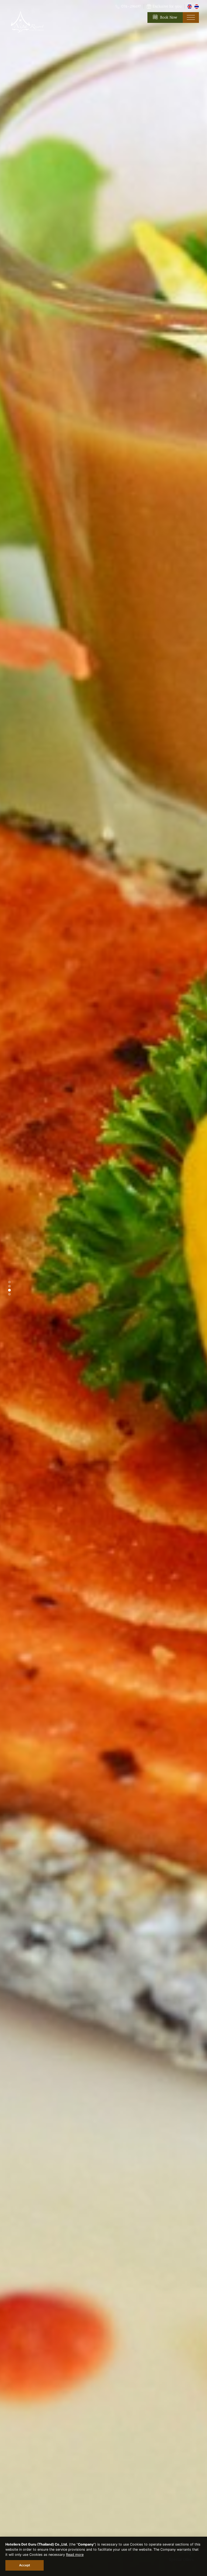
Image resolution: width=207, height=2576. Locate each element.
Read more (75, 2555)
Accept (25, 2565)
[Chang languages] (190, 6)
